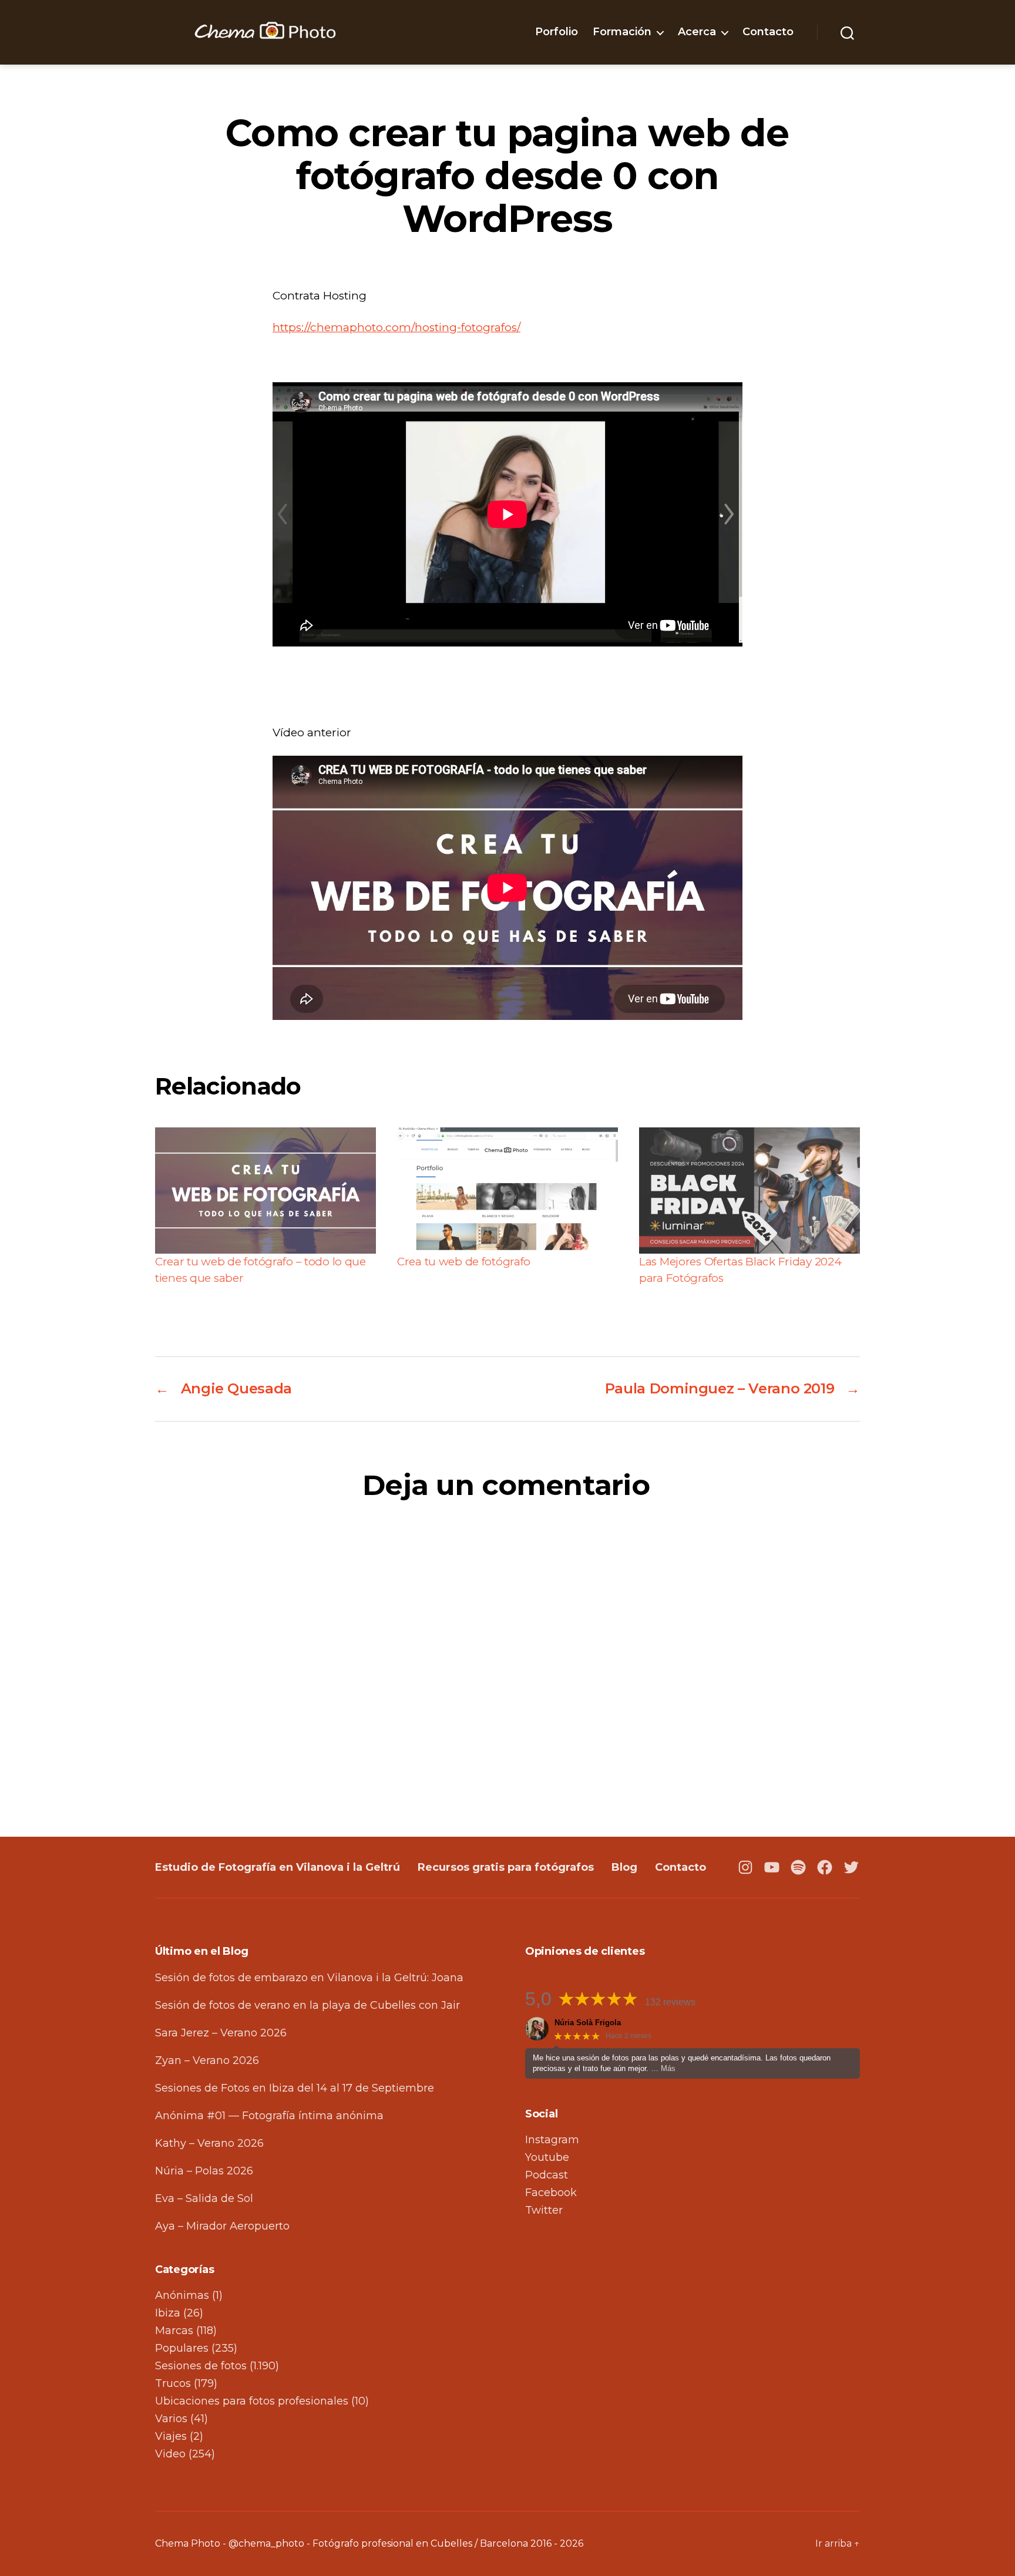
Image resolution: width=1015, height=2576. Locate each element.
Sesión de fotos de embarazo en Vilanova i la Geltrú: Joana (309, 1978)
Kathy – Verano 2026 (209, 2143)
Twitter (544, 2210)
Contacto (768, 32)
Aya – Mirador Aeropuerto (222, 2226)
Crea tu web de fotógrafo (464, 1262)
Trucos (173, 2383)
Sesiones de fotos (201, 2366)
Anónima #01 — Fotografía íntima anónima (269, 2116)
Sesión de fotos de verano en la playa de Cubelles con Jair (307, 2005)
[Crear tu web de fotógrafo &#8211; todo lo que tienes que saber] (265, 1191)
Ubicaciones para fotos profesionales (252, 2401)
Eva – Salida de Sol (204, 2198)
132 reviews (670, 2002)
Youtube (547, 2157)
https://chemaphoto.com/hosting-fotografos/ (396, 327)
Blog (624, 1867)
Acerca (697, 32)
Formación (622, 32)
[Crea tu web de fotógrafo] (508, 1191)
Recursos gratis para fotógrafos (506, 1867)
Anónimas (182, 2295)
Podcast (547, 2175)
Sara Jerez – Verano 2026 (221, 2033)
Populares (182, 2348)
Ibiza (168, 2313)
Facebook (551, 2193)
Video (170, 2454)
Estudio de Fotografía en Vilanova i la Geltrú (278, 1867)
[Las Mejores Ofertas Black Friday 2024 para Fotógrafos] (750, 1191)
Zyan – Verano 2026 (207, 2060)
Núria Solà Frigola (588, 2023)
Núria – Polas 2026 (204, 2171)
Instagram (552, 2140)
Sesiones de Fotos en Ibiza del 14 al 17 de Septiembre (295, 2088)
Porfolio (557, 32)
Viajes (171, 2436)
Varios (171, 2419)
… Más (663, 2068)
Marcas (174, 2331)
